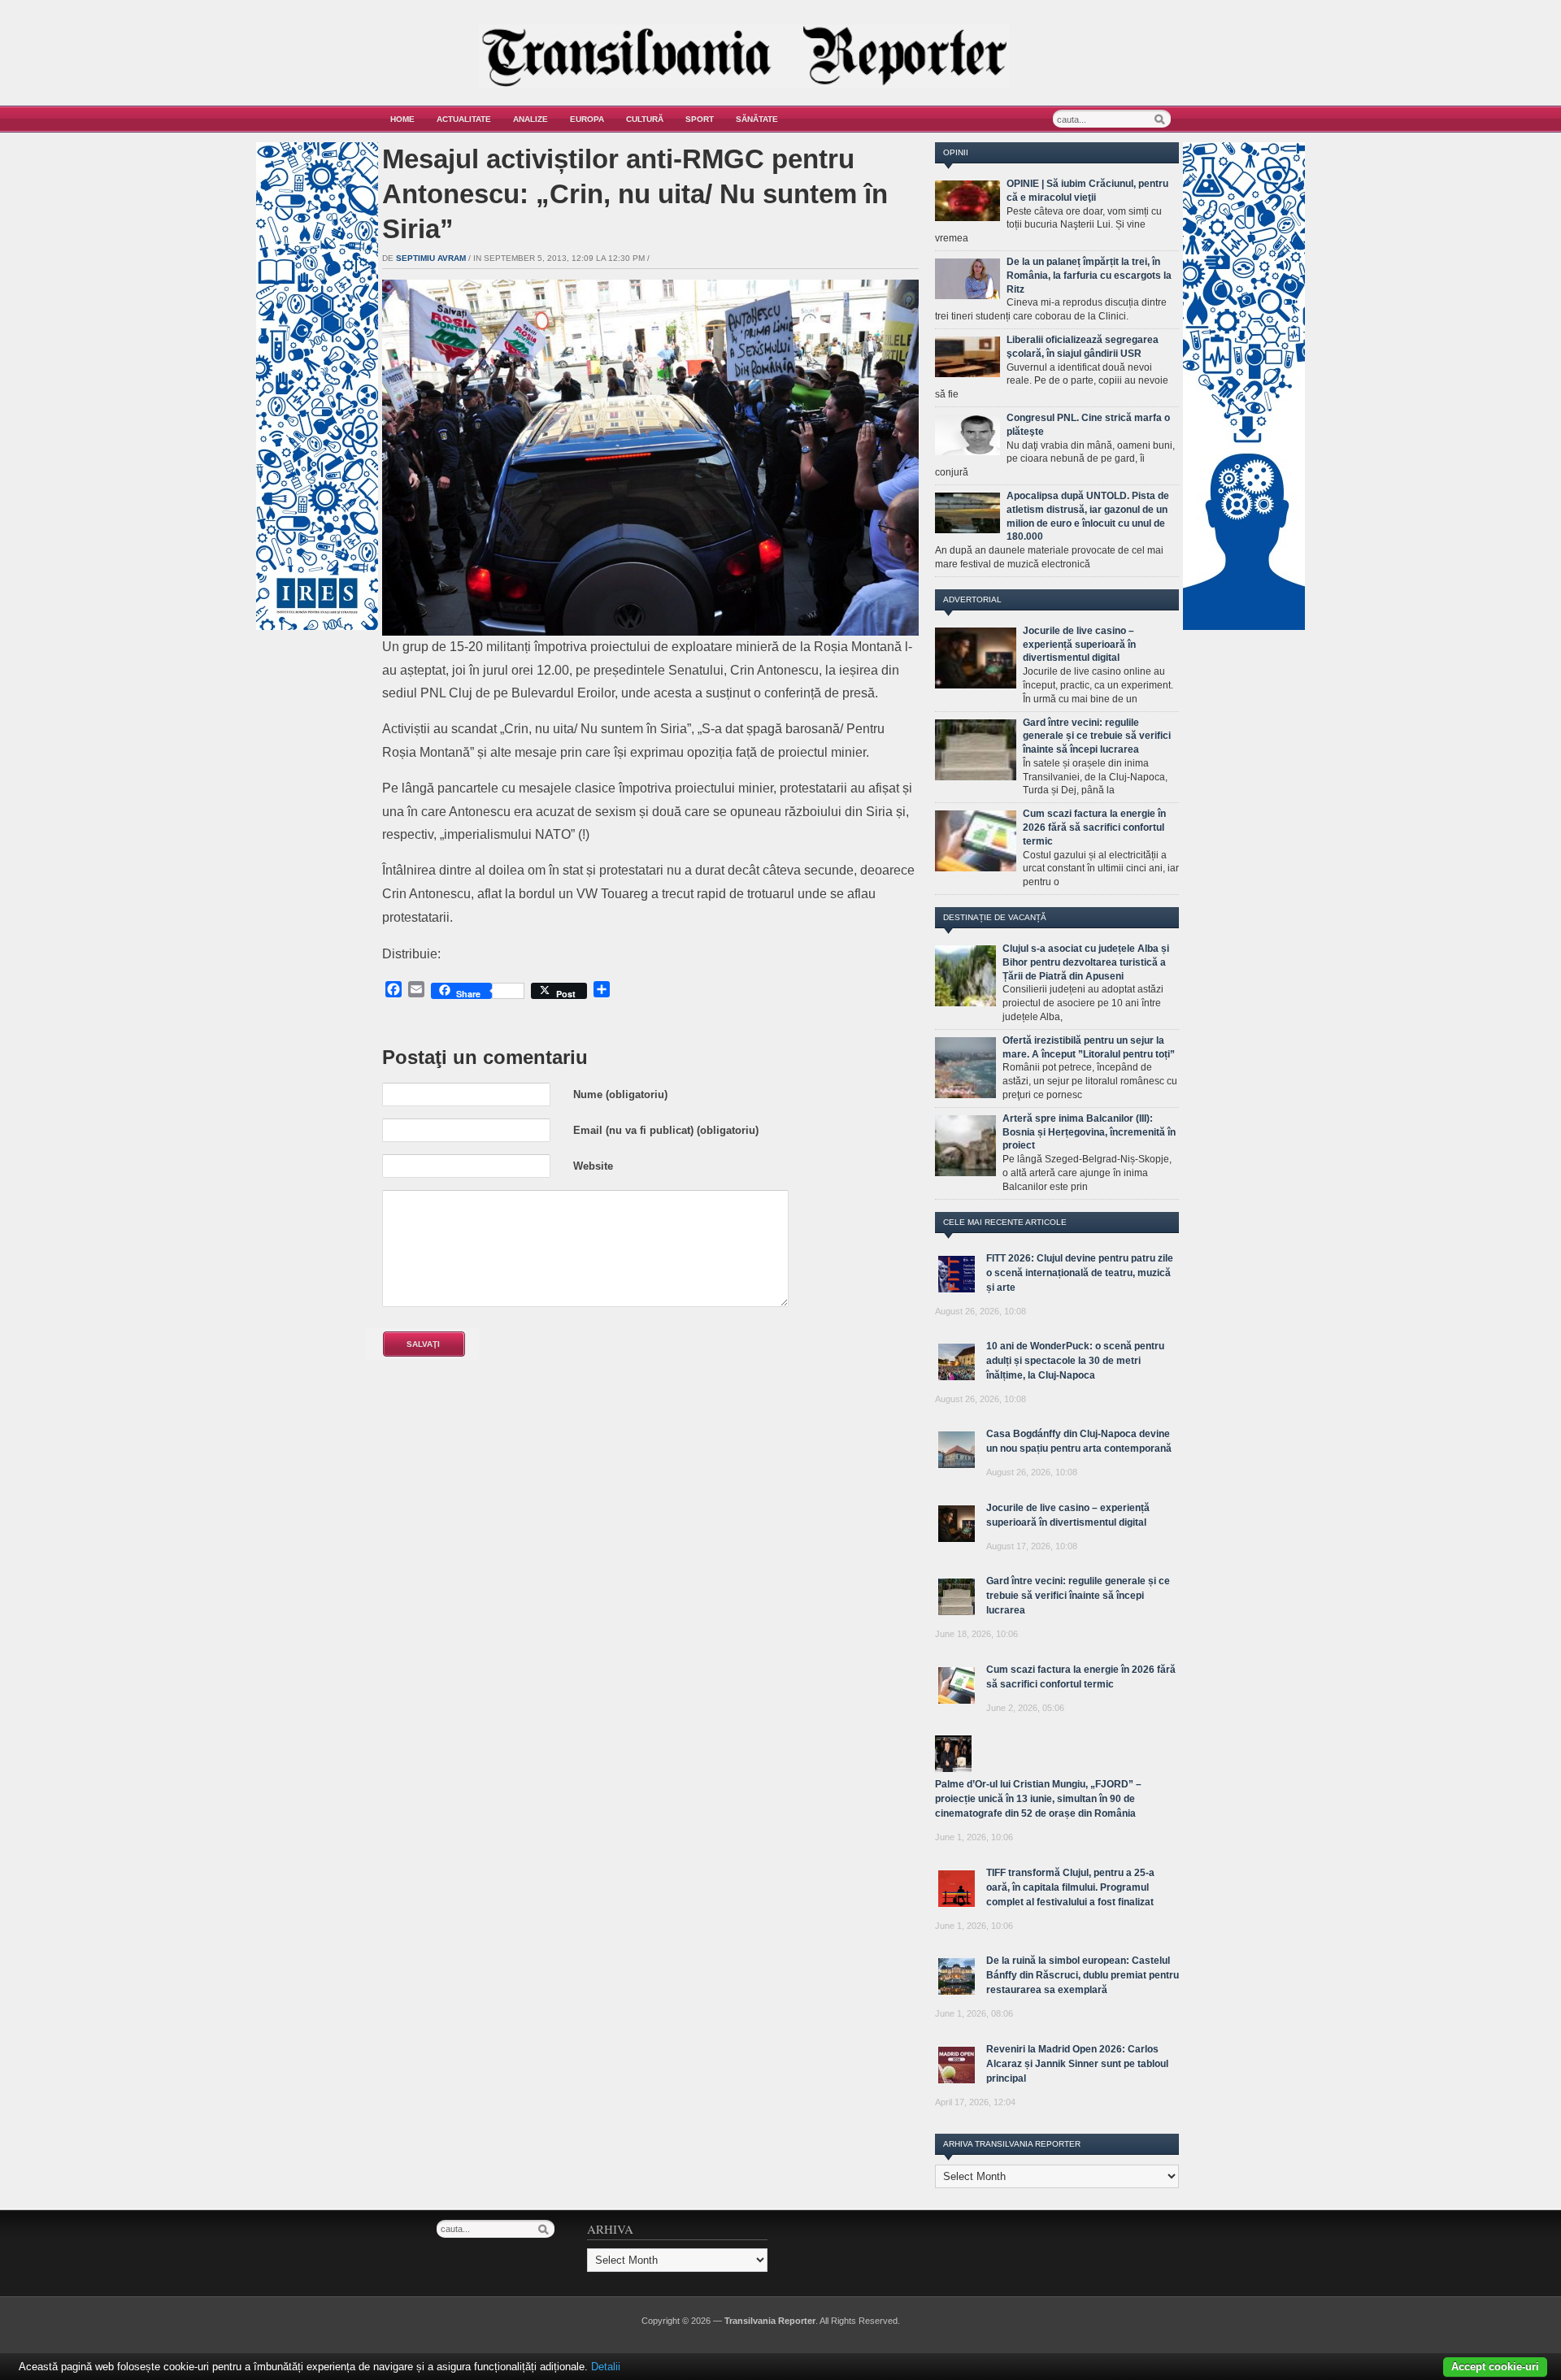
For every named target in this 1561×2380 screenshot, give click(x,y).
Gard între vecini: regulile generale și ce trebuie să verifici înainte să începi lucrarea (1097, 736)
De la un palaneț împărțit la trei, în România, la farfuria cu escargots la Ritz (1089, 276)
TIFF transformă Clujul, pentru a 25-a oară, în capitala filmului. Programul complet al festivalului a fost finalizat (1070, 1887)
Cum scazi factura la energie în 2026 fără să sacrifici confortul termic (1094, 827)
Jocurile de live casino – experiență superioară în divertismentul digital (1079, 645)
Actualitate (464, 119)
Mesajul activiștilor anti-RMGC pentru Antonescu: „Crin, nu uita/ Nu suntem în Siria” (635, 194)
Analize (530, 119)
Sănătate (757, 119)
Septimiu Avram (431, 258)
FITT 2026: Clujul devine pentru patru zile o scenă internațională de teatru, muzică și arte (1080, 1273)
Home (402, 119)
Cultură (645, 119)
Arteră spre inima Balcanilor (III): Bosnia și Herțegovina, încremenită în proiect (1089, 1132)
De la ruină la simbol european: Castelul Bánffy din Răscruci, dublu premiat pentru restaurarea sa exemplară (1083, 1975)
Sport (700, 119)
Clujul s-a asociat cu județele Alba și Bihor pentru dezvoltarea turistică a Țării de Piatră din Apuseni (1086, 962)
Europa (587, 119)
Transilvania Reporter (770, 2321)
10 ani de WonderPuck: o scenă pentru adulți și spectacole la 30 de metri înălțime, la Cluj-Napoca (1075, 1361)
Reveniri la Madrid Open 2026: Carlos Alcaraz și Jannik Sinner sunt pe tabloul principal (1077, 2064)
